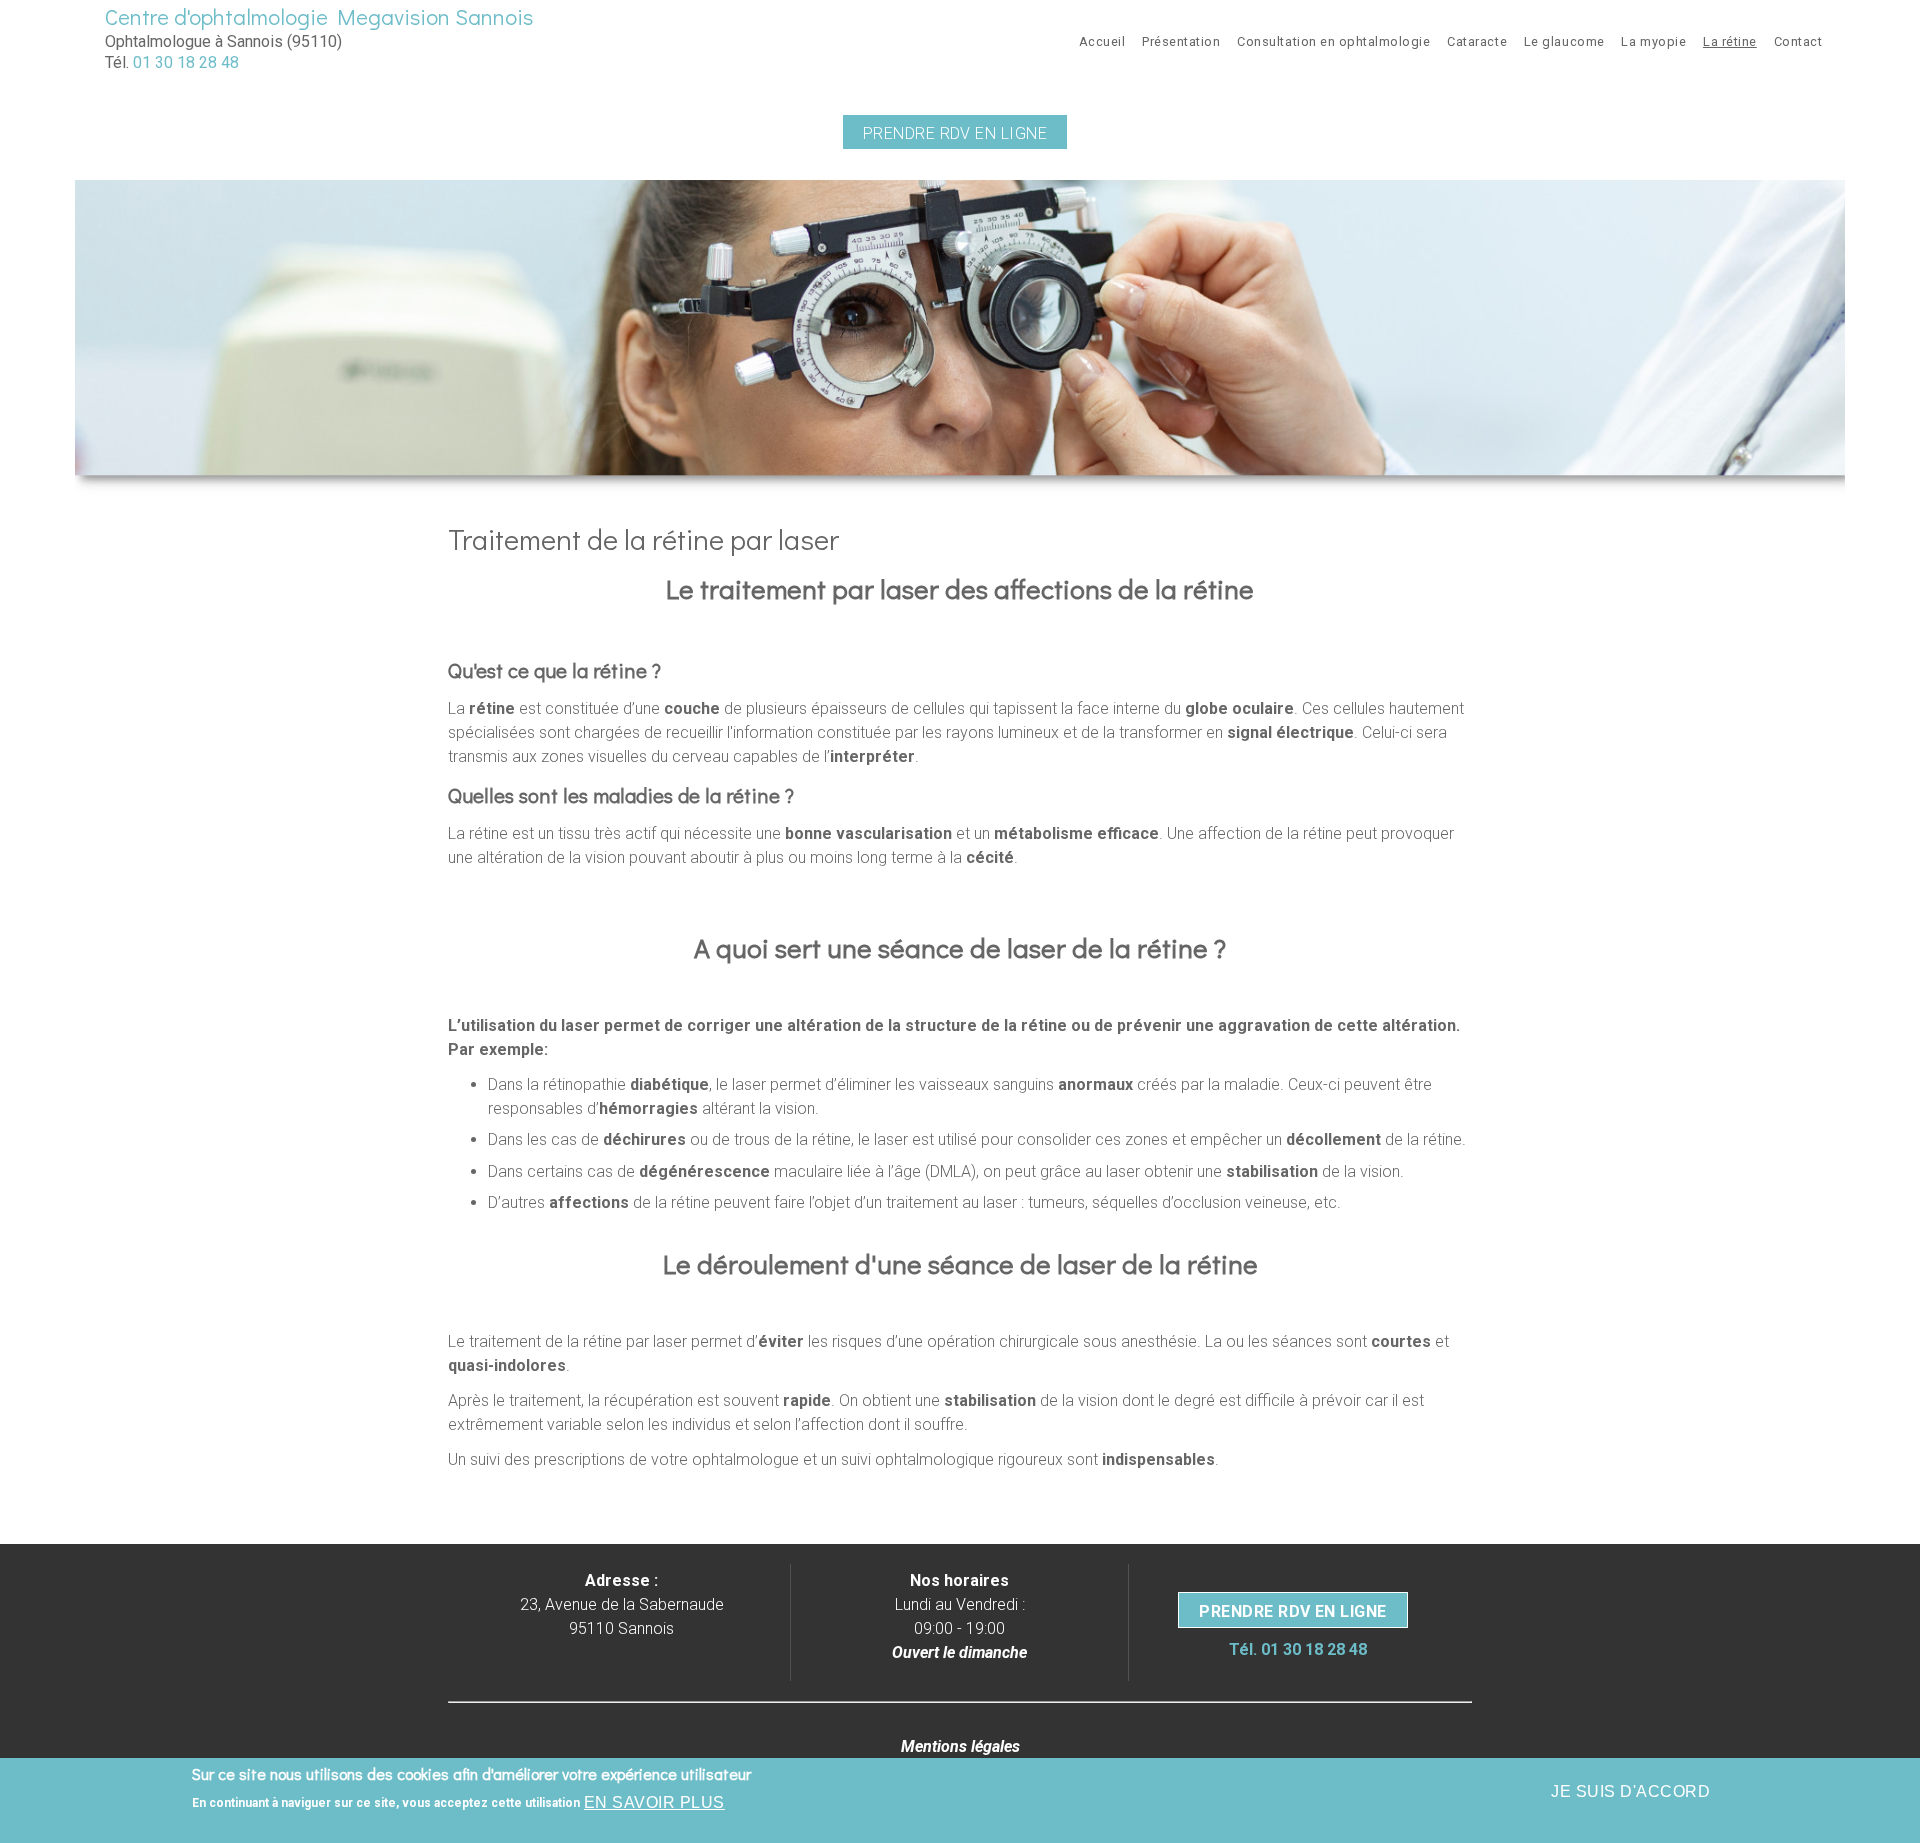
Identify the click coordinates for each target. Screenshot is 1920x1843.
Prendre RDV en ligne (955, 133)
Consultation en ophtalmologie (1333, 41)
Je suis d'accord (1630, 1791)
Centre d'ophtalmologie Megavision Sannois (319, 16)
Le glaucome (1564, 41)
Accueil (1102, 41)
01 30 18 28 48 (186, 62)
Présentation (1181, 41)
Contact (1798, 41)
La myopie (1653, 41)
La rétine (1730, 41)
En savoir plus (654, 1802)
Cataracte (1477, 41)
